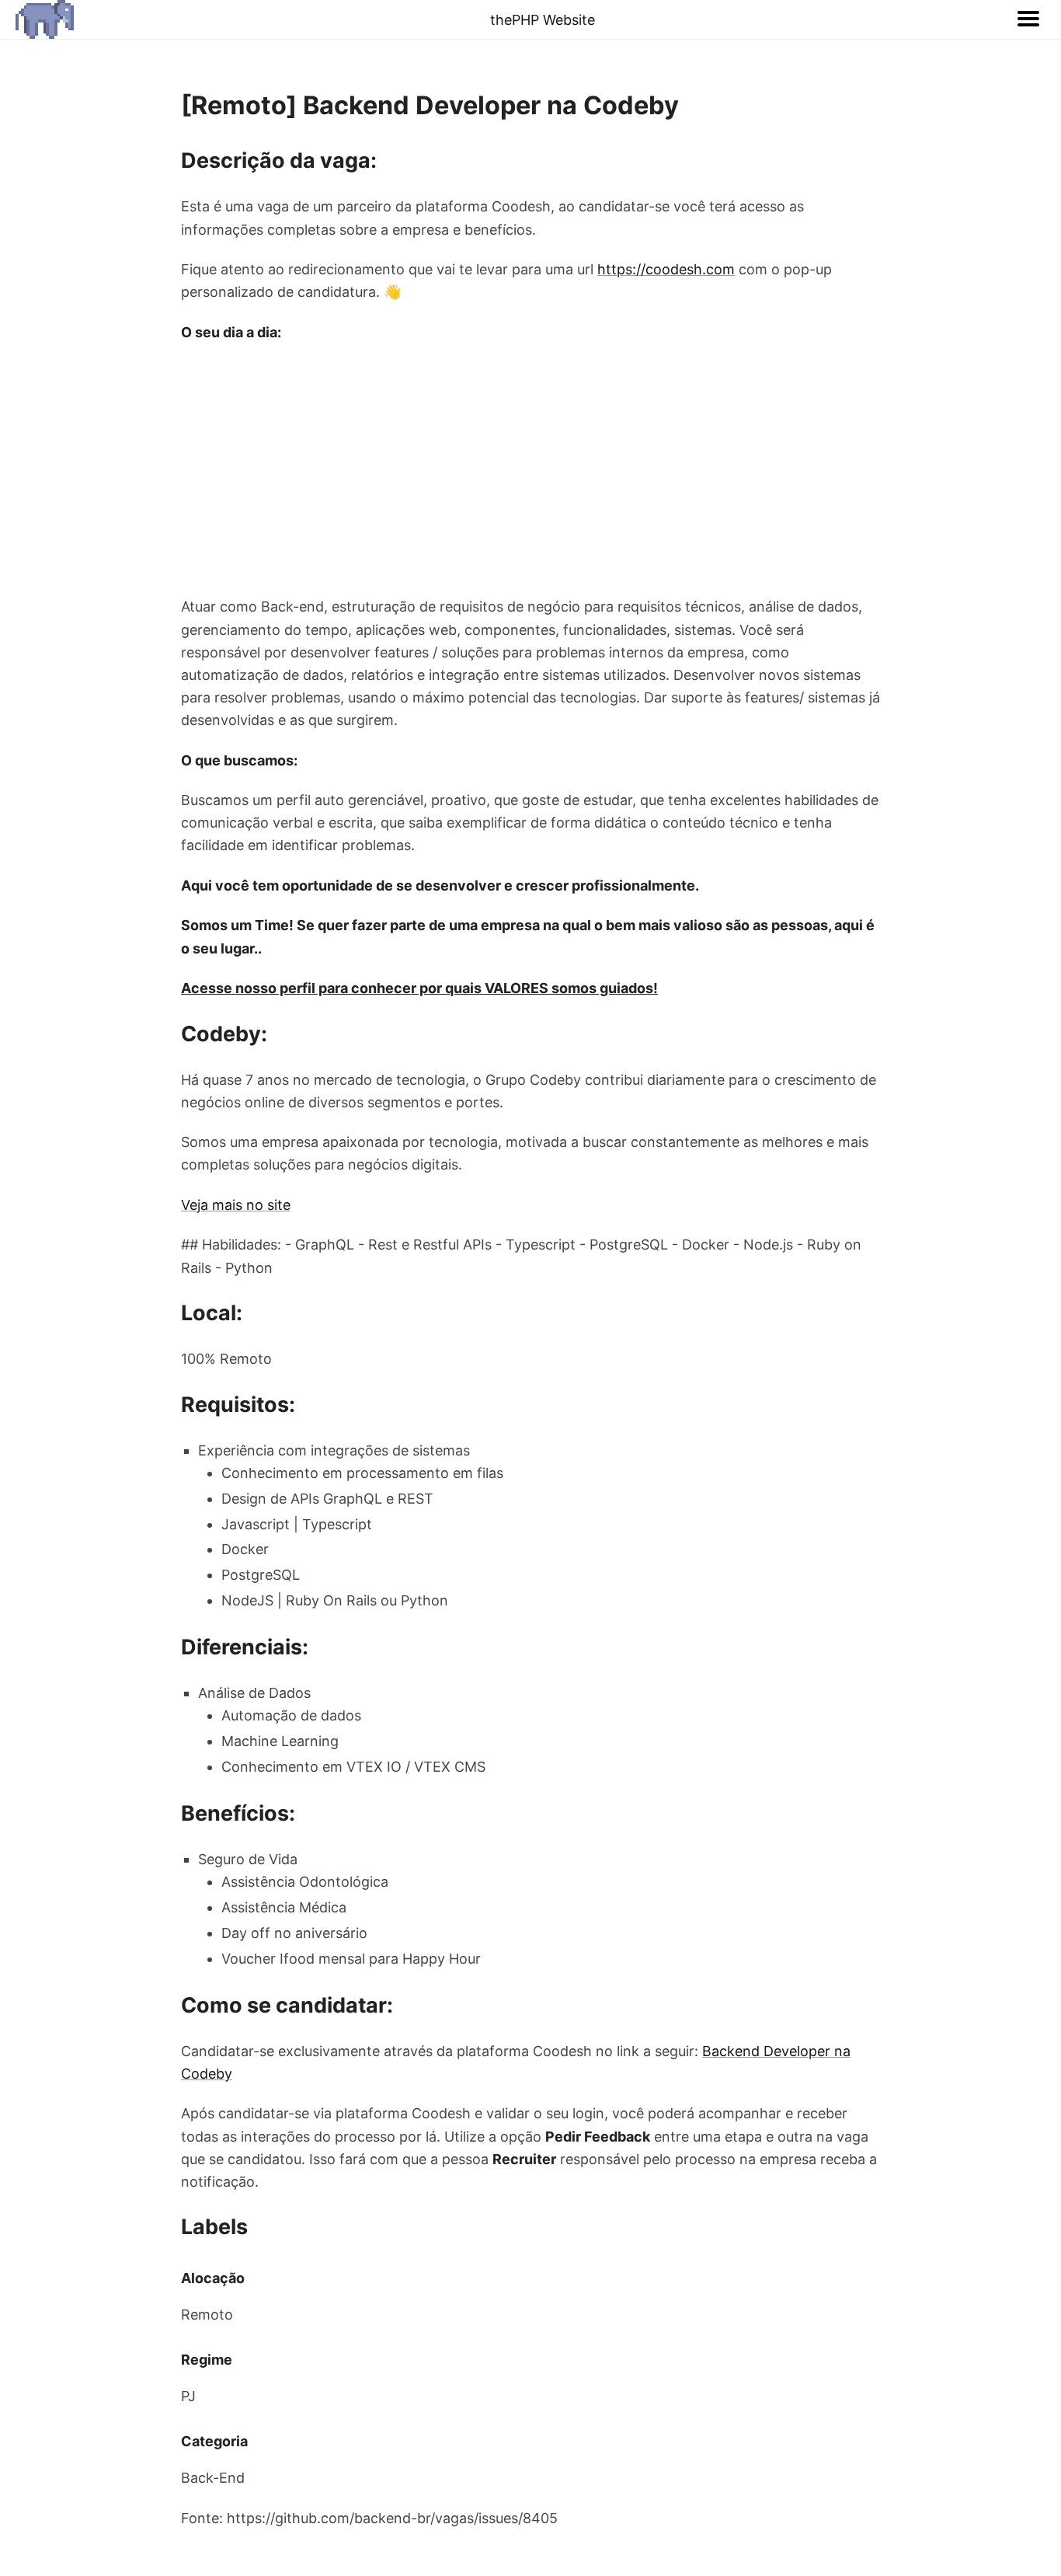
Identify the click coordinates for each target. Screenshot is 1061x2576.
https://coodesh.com (666, 269)
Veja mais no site (236, 1205)
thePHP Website (543, 20)
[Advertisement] (530, 469)
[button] (1028, 19)
